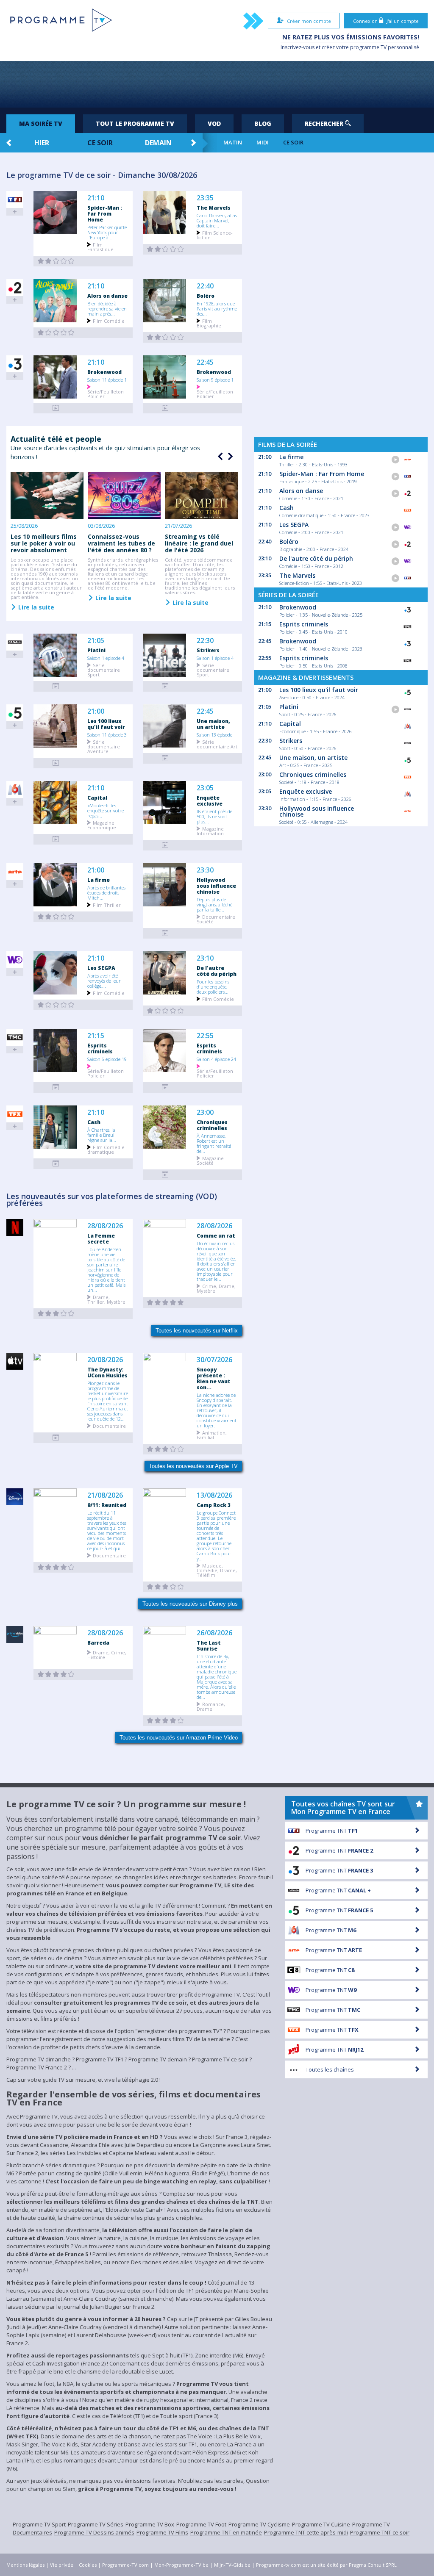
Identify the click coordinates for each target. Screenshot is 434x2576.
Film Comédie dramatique (106, 1149)
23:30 (205, 870)
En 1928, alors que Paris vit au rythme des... (217, 308)
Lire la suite (35, 607)
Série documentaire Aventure (104, 746)
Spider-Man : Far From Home (105, 213)
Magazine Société (210, 1160)
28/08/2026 (105, 1226)
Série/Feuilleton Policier (106, 393)
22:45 (205, 362)
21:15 (96, 1036)
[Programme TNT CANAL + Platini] (56, 686)
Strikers (208, 650)
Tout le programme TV (135, 123)
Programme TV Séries (96, 2524)
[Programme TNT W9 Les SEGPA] (56, 1005)
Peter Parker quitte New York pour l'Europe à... (107, 232)
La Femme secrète (101, 1238)
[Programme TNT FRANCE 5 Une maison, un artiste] (165, 758)
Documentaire (109, 1425)
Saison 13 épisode (214, 734)
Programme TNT (332, 1831)
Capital (97, 798)
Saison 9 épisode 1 (215, 379)
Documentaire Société (216, 919)
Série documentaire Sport (104, 669)
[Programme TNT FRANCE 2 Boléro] (165, 337)
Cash (94, 1122)
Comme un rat (216, 1235)
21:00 (96, 711)
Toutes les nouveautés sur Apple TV (193, 1466)
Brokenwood (104, 372)
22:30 (205, 641)
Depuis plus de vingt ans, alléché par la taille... (214, 904)
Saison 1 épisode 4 (106, 658)
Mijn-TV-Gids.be (232, 2565)
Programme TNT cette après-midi (306, 2532)
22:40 (205, 286)
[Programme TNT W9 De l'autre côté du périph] (165, 1011)
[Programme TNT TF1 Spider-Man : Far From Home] (56, 261)
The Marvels (214, 208)
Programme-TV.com (125, 2565)
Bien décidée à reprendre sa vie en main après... (107, 308)
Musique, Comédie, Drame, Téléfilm (217, 1570)
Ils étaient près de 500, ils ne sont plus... (214, 816)
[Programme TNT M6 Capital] (56, 839)
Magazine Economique (102, 825)
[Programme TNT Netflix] (56, 1314)
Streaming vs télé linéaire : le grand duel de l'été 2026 (199, 543)
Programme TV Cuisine (321, 2524)
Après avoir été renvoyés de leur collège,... (104, 981)
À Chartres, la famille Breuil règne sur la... (102, 1135)
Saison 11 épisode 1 (107, 379)
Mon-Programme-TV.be (181, 2565)
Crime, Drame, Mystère (216, 1288)
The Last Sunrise (209, 1645)
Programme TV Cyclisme (259, 2524)
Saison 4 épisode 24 (216, 1059)
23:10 (205, 958)
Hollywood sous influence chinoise (216, 886)
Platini (96, 650)
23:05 (205, 788)
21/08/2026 (105, 1495)
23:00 (205, 1112)
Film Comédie (109, 320)
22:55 (205, 1036)
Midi (263, 143)
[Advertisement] (217, 84)
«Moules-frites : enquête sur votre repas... (106, 810)
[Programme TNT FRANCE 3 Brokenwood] (56, 408)
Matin (233, 143)
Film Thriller (107, 904)
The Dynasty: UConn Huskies (107, 1372)
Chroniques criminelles (212, 1125)
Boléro (206, 296)
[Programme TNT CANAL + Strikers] (165, 686)
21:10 (96, 198)
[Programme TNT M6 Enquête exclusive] (165, 845)
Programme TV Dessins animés (94, 2532)
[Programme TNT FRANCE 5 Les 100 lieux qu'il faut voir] (56, 763)
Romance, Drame (211, 1706)
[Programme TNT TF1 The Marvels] (165, 249)
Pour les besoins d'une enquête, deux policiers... (213, 986)
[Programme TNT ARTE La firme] (56, 917)
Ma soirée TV (41, 123)
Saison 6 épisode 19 (107, 1059)
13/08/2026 (214, 1495)
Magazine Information (210, 831)
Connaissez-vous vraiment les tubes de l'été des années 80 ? (121, 543)
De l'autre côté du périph (217, 971)
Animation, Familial (212, 1435)
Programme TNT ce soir (380, 2532)
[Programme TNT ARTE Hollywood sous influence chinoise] (165, 933)
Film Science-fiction (215, 235)
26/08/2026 (214, 1633)
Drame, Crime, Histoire (107, 1654)
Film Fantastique (100, 247)
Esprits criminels (100, 1048)
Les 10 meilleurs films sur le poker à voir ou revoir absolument (44, 543)
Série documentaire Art (217, 744)
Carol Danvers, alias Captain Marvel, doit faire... (217, 220)
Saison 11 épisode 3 (107, 734)
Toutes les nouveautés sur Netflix (197, 1331)
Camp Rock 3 (214, 1505)
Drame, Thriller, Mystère (106, 1299)
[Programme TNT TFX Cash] (56, 1164)
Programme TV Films (162, 2532)
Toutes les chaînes (330, 2069)
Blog (263, 123)
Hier (42, 143)
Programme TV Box (150, 2524)
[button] (229, 457)
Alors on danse (107, 296)
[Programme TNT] (56, 1438)
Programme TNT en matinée (226, 2532)
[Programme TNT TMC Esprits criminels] (56, 1087)
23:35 (205, 198)
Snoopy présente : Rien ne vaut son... (214, 1378)
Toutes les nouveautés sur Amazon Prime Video (179, 1738)
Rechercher (325, 123)
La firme (99, 880)
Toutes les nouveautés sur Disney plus (190, 1604)
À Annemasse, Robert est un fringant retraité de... (214, 1143)
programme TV (368, 47)
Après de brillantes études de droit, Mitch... (106, 892)
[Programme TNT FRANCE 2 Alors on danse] (56, 333)
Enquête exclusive (210, 800)
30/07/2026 (214, 1360)
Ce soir (100, 143)
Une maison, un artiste (213, 724)
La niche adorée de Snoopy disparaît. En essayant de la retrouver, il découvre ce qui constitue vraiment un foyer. (217, 1410)
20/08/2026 (105, 1360)
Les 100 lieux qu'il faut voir (106, 724)
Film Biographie (209, 323)
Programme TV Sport (39, 2524)
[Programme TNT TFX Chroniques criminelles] (165, 1175)
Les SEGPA (101, 968)
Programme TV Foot (201, 2524)
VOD (214, 123)
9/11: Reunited (107, 1505)
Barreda (98, 1643)
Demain (158, 143)
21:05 (96, 641)
